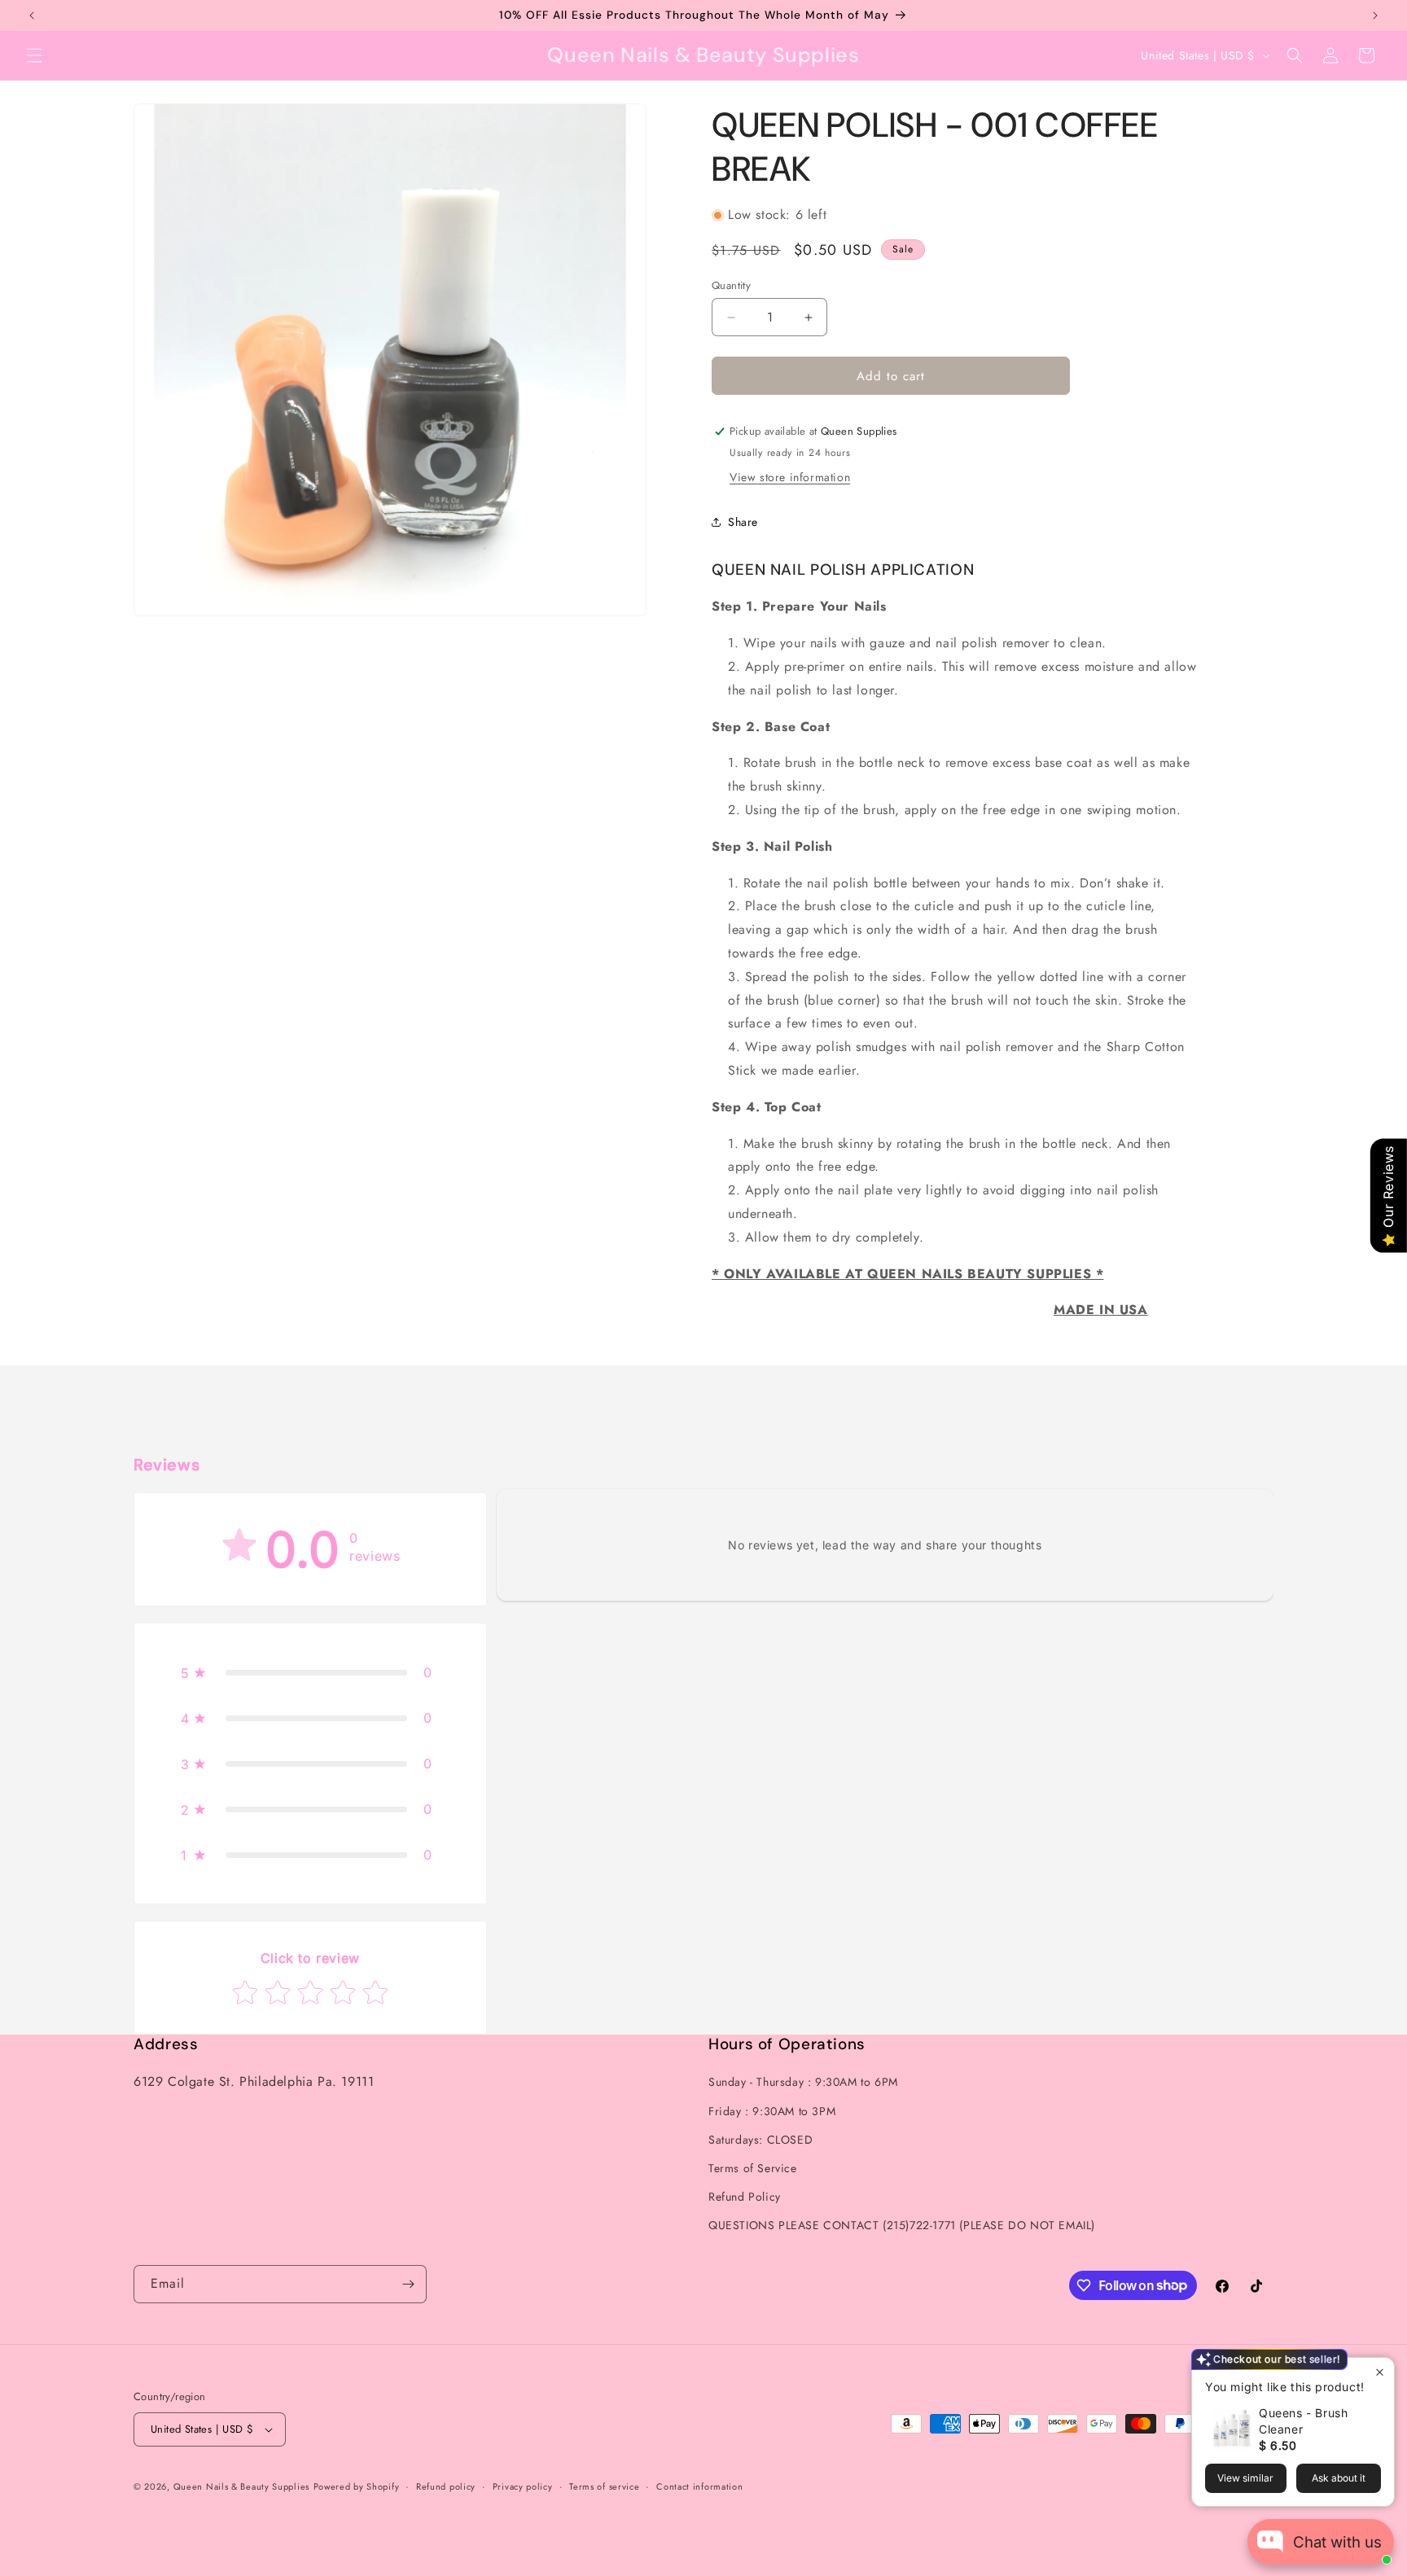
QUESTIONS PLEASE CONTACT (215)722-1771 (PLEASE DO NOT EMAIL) (902, 2225)
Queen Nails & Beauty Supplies (241, 2486)
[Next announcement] (1375, 15)
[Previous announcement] (32, 15)
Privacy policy (523, 2486)
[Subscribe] (408, 2284)
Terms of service (604, 2486)
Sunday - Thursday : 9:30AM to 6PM (803, 2082)
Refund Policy (745, 2197)
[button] (34, 55)
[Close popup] (1380, 2372)
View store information (790, 477)
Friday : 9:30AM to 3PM (772, 2111)
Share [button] (743, 522)
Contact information (699, 2486)
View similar (1245, 2478)
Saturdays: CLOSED (760, 2140)
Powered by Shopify (357, 2486)
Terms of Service (753, 2168)
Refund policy (446, 2486)
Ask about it (1339, 2478)
